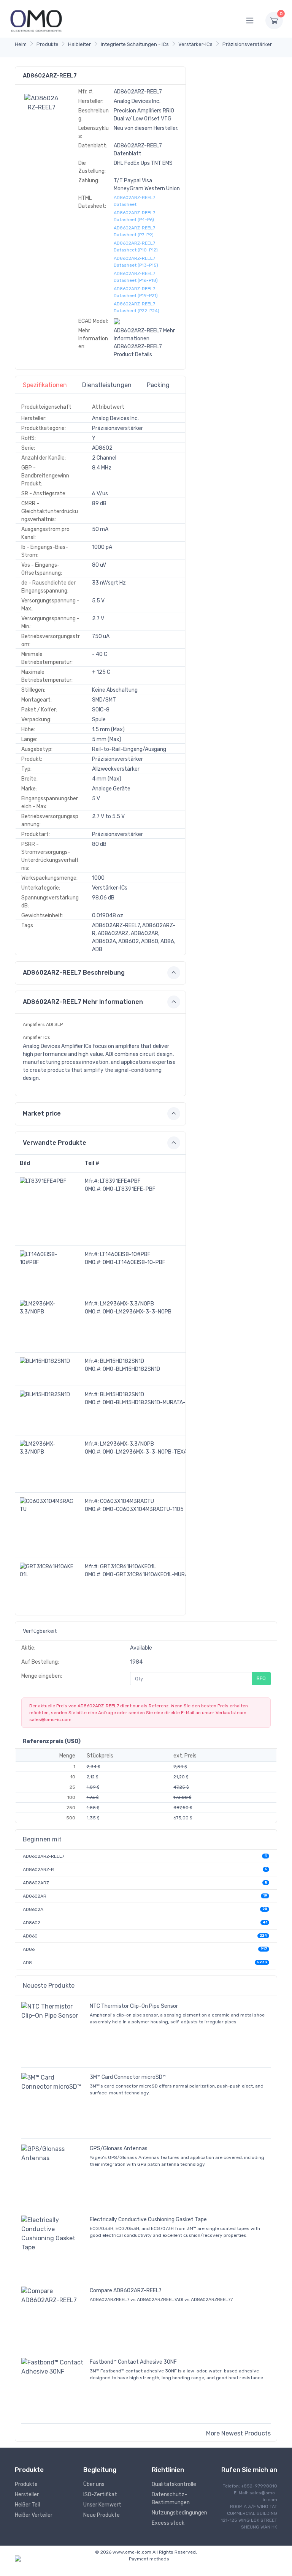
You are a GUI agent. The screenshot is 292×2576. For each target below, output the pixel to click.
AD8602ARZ (36, 1883)
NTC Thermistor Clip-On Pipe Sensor (134, 2006)
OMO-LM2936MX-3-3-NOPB (137, 1312)
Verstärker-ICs (195, 44)
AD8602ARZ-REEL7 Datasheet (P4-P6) (134, 216)
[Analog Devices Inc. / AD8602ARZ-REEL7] (42, 102)
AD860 (30, 1936)
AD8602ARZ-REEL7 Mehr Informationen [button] (83, 1002)
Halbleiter (79, 44)
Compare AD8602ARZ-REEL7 (126, 2291)
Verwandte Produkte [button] (55, 1143)
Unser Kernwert (102, 2505)
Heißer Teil (27, 2505)
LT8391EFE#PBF (120, 1181)
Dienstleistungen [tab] (107, 385)
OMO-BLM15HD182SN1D (131, 1369)
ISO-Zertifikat (100, 2495)
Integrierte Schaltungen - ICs (135, 44)
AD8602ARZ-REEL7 (44, 1856)
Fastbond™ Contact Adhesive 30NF (133, 2362)
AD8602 (32, 1923)
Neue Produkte (102, 2515)
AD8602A (33, 1909)
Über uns (94, 2484)
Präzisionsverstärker (247, 44)
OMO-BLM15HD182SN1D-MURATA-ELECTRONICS (161, 1403)
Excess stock (168, 2523)
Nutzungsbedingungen (179, 2513)
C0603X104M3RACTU (127, 1501)
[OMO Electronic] (36, 20)
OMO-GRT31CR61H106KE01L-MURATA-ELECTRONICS (167, 1575)
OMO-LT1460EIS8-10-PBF (134, 1262)
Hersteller (27, 2495)
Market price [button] (42, 1113)
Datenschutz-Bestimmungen (171, 2499)
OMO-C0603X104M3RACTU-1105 (143, 1509)
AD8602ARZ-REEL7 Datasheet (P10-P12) (136, 247)
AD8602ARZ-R (38, 1870)
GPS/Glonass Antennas (119, 2149)
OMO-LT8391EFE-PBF (129, 1189)
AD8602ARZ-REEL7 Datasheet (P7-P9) (134, 231)
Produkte (48, 44)
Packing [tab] (158, 385)
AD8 (27, 1963)
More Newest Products (238, 2433)
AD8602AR (35, 1896)
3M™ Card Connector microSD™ (128, 2077)
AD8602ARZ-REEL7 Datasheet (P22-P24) (136, 307)
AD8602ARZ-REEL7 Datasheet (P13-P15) (136, 262)
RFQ (261, 1678)
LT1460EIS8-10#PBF (125, 1254)
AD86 (29, 1949)
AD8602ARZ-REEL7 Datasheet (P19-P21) (136, 292)
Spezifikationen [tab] (45, 385)
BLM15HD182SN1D (122, 1361)
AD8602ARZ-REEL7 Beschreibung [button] (74, 973)
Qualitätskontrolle (174, 2484)
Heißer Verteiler (34, 2515)
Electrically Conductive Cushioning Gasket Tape (148, 2220)
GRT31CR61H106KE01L (128, 1567)
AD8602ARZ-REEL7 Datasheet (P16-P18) (136, 277)
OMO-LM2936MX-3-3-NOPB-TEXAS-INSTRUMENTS (166, 1452)
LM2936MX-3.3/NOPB (127, 1304)
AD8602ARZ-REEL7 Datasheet (134, 201)
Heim (21, 44)
